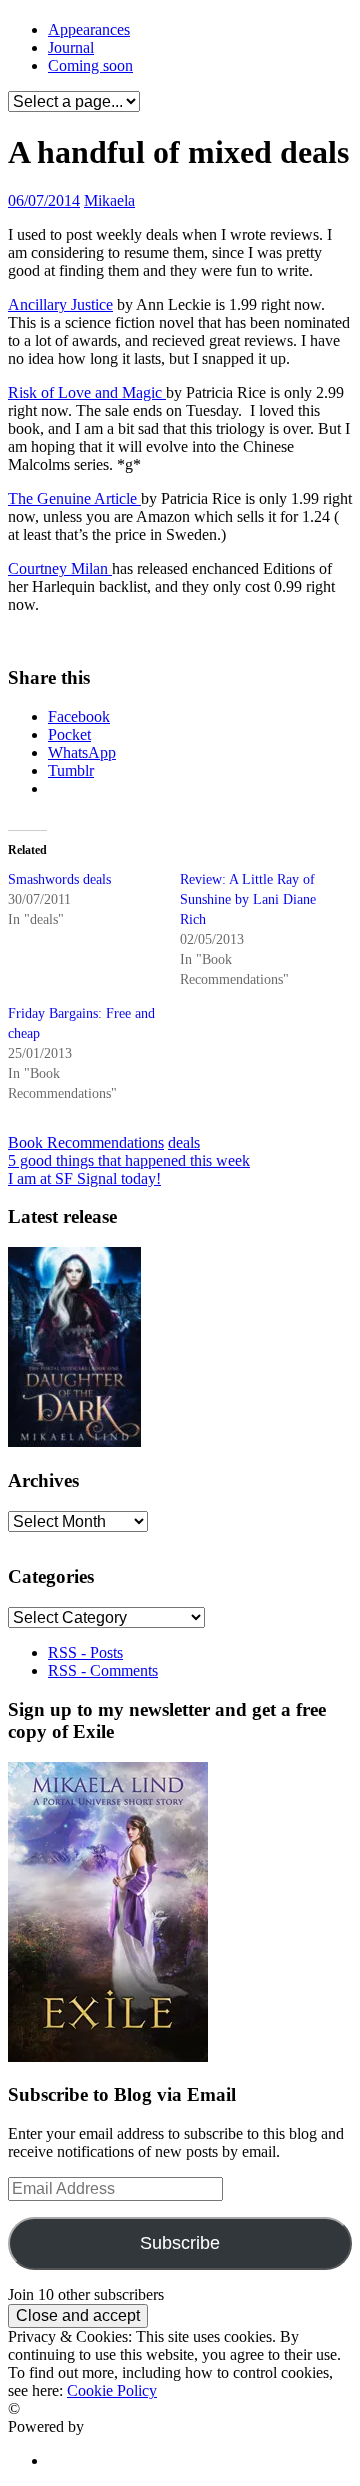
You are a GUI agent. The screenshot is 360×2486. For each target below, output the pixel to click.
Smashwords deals (59, 879)
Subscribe (180, 2243)
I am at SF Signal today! (84, 1178)
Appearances (89, 29)
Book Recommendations (86, 1142)
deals (184, 1142)
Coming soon (90, 65)
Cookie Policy (112, 2390)
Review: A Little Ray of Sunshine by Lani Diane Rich (248, 899)
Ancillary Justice (60, 304)
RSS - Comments (103, 1670)
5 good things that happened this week (129, 1160)
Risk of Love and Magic (87, 392)
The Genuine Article (74, 498)
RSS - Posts (85, 1652)
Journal (71, 47)
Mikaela (109, 200)
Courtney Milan (60, 568)
